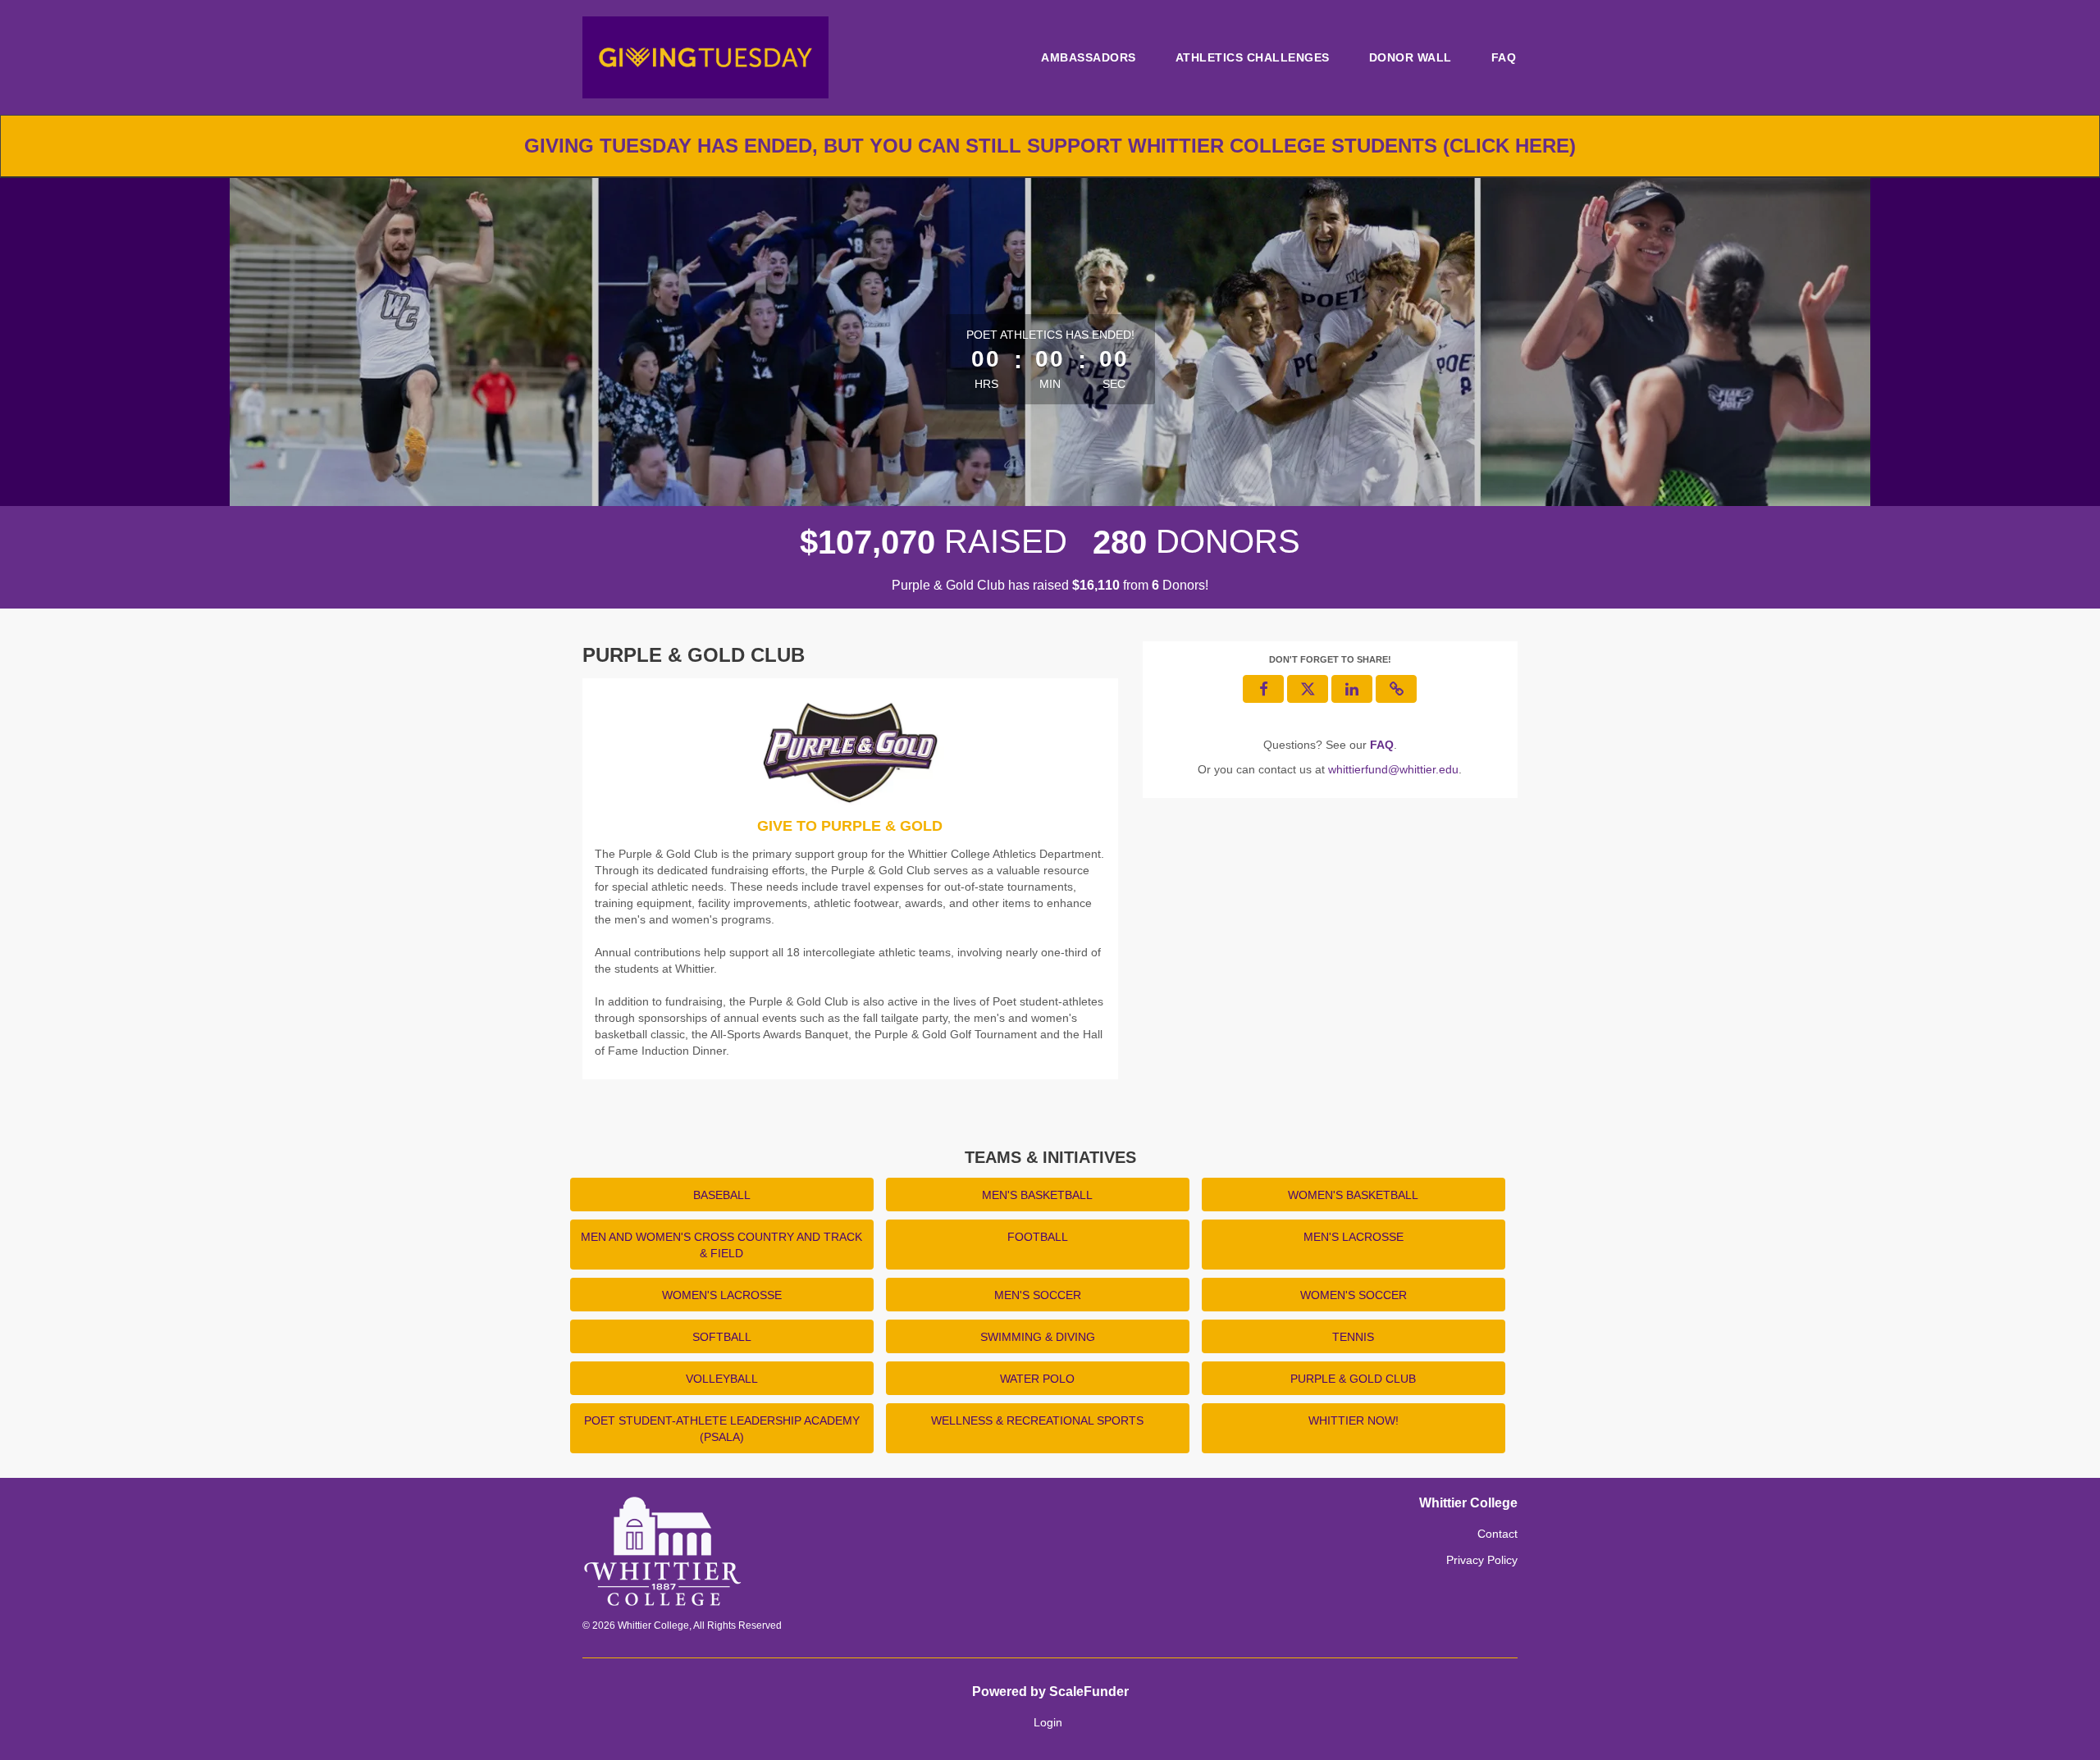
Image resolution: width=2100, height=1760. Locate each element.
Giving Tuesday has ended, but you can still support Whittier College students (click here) (1050, 146)
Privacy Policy (1482, 1560)
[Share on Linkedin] (1352, 689)
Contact (1497, 1534)
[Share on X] (1308, 689)
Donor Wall (1411, 57)
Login (1048, 1722)
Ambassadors (1089, 57)
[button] (1396, 689)
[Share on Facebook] (1263, 689)
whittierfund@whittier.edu (1393, 769)
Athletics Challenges (1253, 57)
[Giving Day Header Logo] (705, 57)
